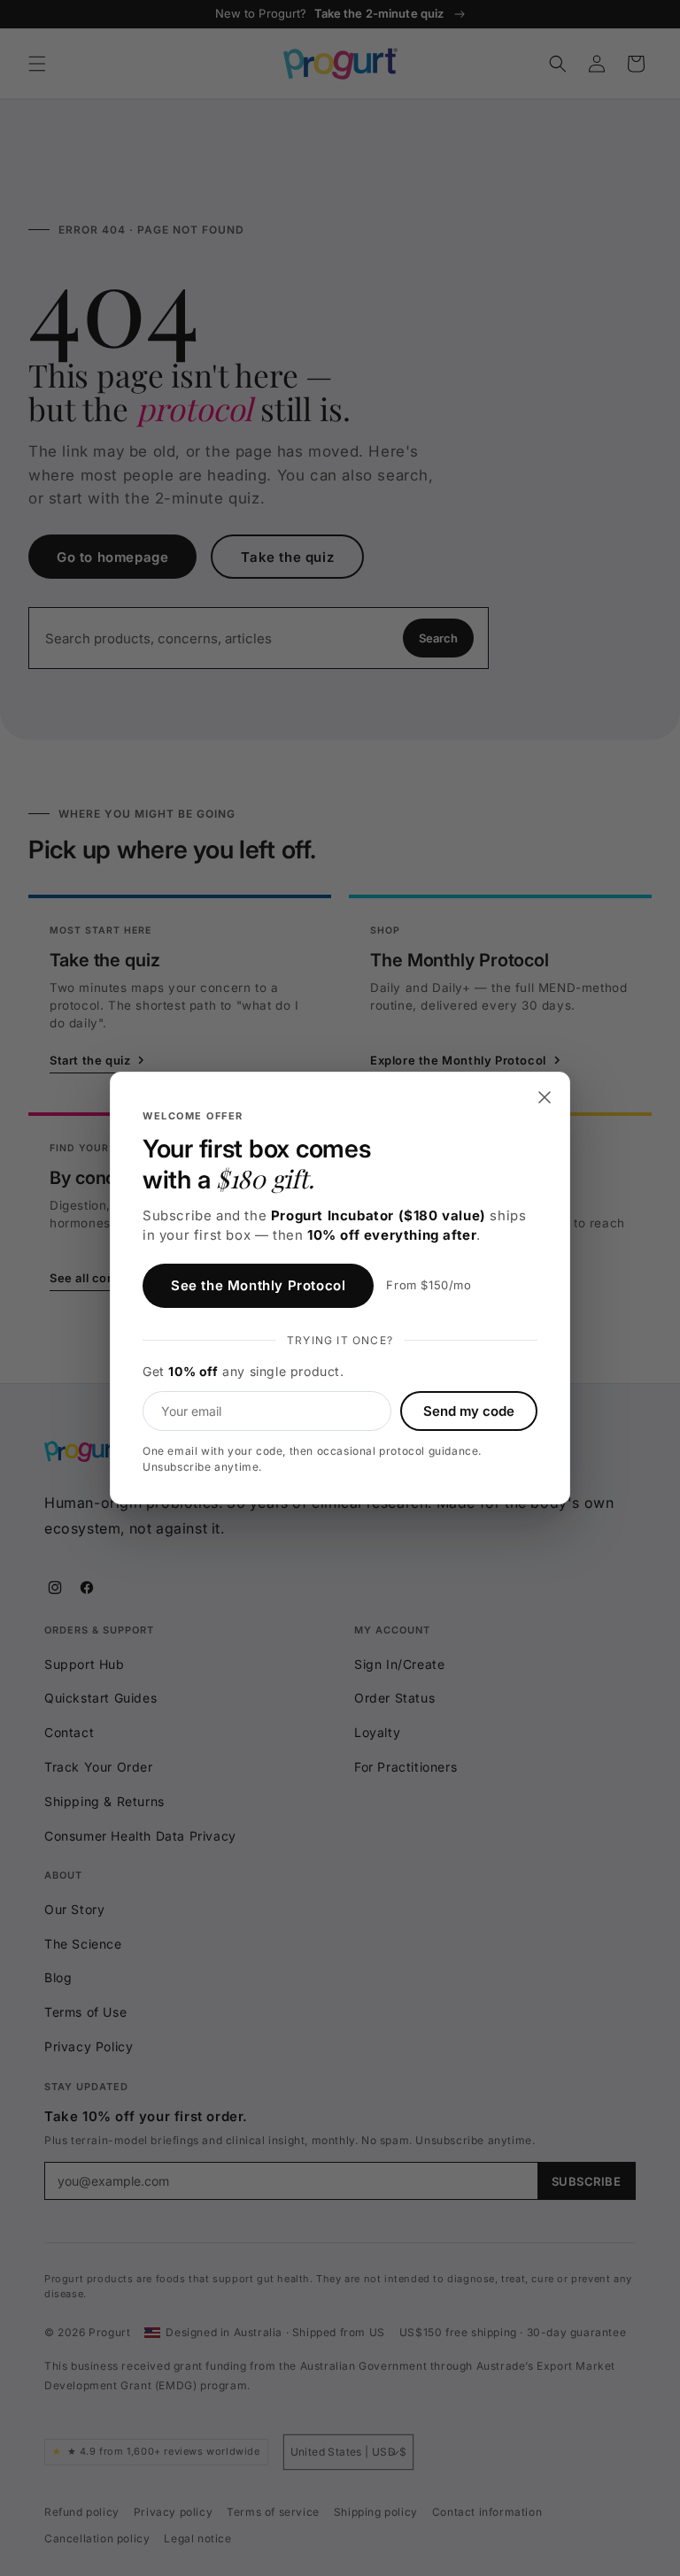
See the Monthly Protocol (258, 1285)
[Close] (545, 1097)
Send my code (469, 1411)
